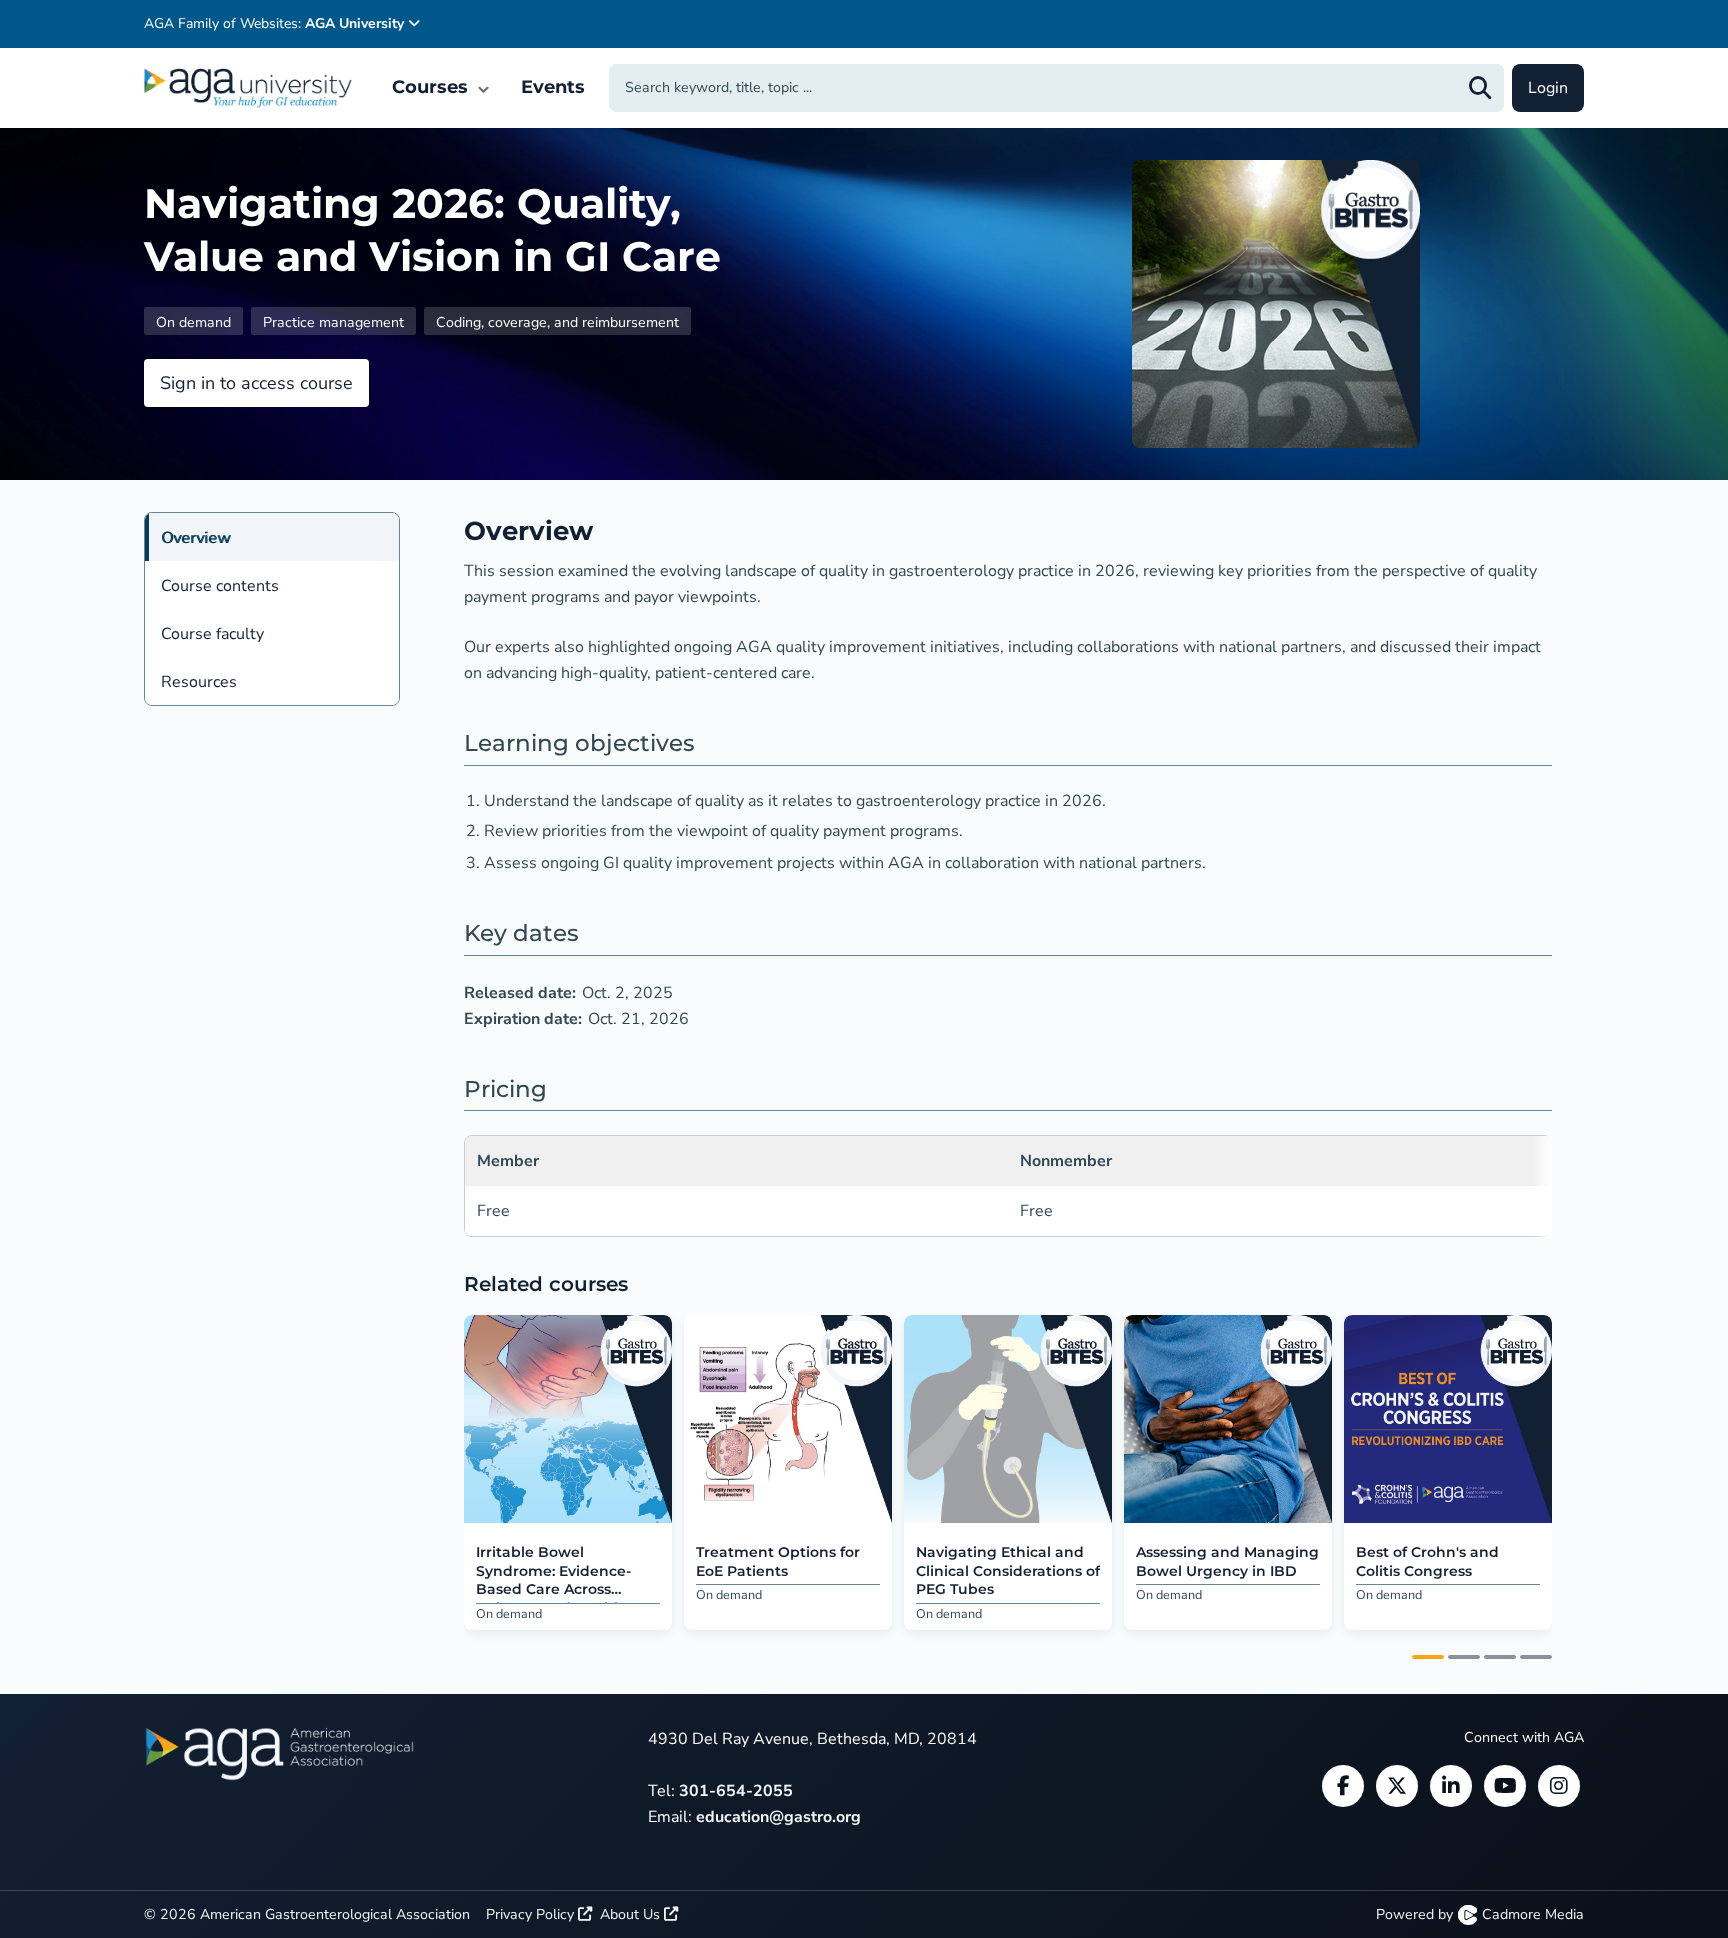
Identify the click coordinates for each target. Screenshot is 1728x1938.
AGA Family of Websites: (274, 23)
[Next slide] (1568, 1474)
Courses (432, 87)
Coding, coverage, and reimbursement (557, 322)
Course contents (220, 586)
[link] (568, 1419)
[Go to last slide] (448, 1474)
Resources (199, 682)
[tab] (1428, 1657)
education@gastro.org (778, 1817)
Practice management (333, 322)
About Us (632, 1914)
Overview (195, 538)
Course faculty (212, 634)
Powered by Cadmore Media (1480, 1914)
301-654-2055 (736, 1791)
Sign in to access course (256, 383)
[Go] (1480, 88)
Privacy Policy (532, 1914)
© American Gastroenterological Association (307, 1914)
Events (553, 87)
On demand (193, 322)
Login (1548, 88)
